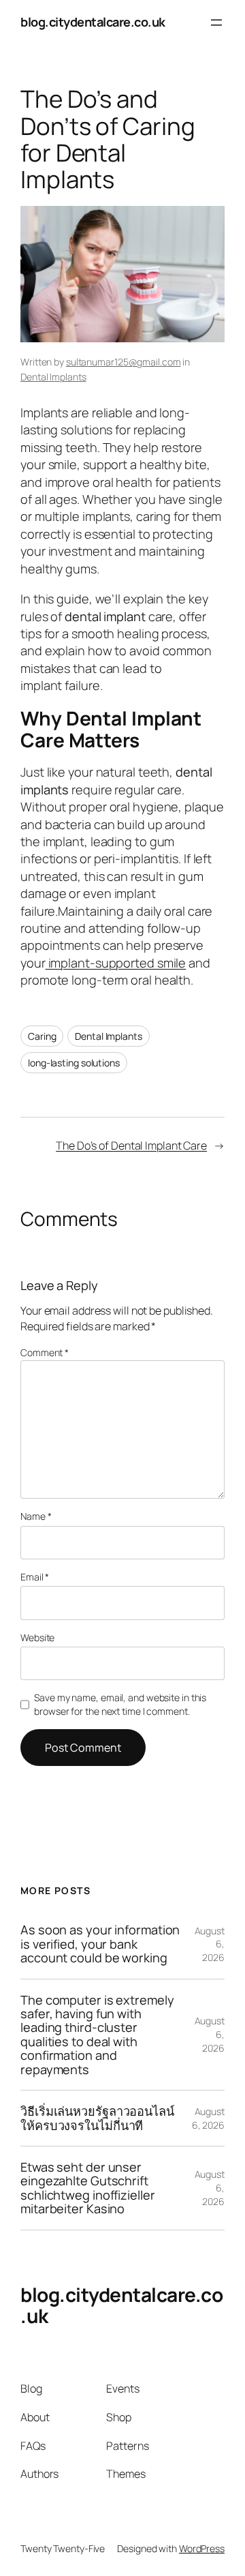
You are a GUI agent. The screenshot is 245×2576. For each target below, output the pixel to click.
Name (36, 1516)
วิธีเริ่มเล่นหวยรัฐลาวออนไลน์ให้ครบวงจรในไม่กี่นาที (97, 2118)
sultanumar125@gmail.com (124, 362)
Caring (42, 1036)
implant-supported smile (116, 963)
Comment (45, 1352)
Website (37, 1637)
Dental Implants (53, 377)
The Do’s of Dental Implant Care (131, 1145)
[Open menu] (216, 23)
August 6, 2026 (208, 2118)
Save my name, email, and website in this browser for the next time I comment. (120, 1704)
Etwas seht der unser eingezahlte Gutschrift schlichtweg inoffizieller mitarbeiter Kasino (88, 2188)
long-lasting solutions (74, 1063)
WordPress (202, 2548)
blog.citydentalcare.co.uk (93, 22)
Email (35, 1577)
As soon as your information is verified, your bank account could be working (100, 1944)
